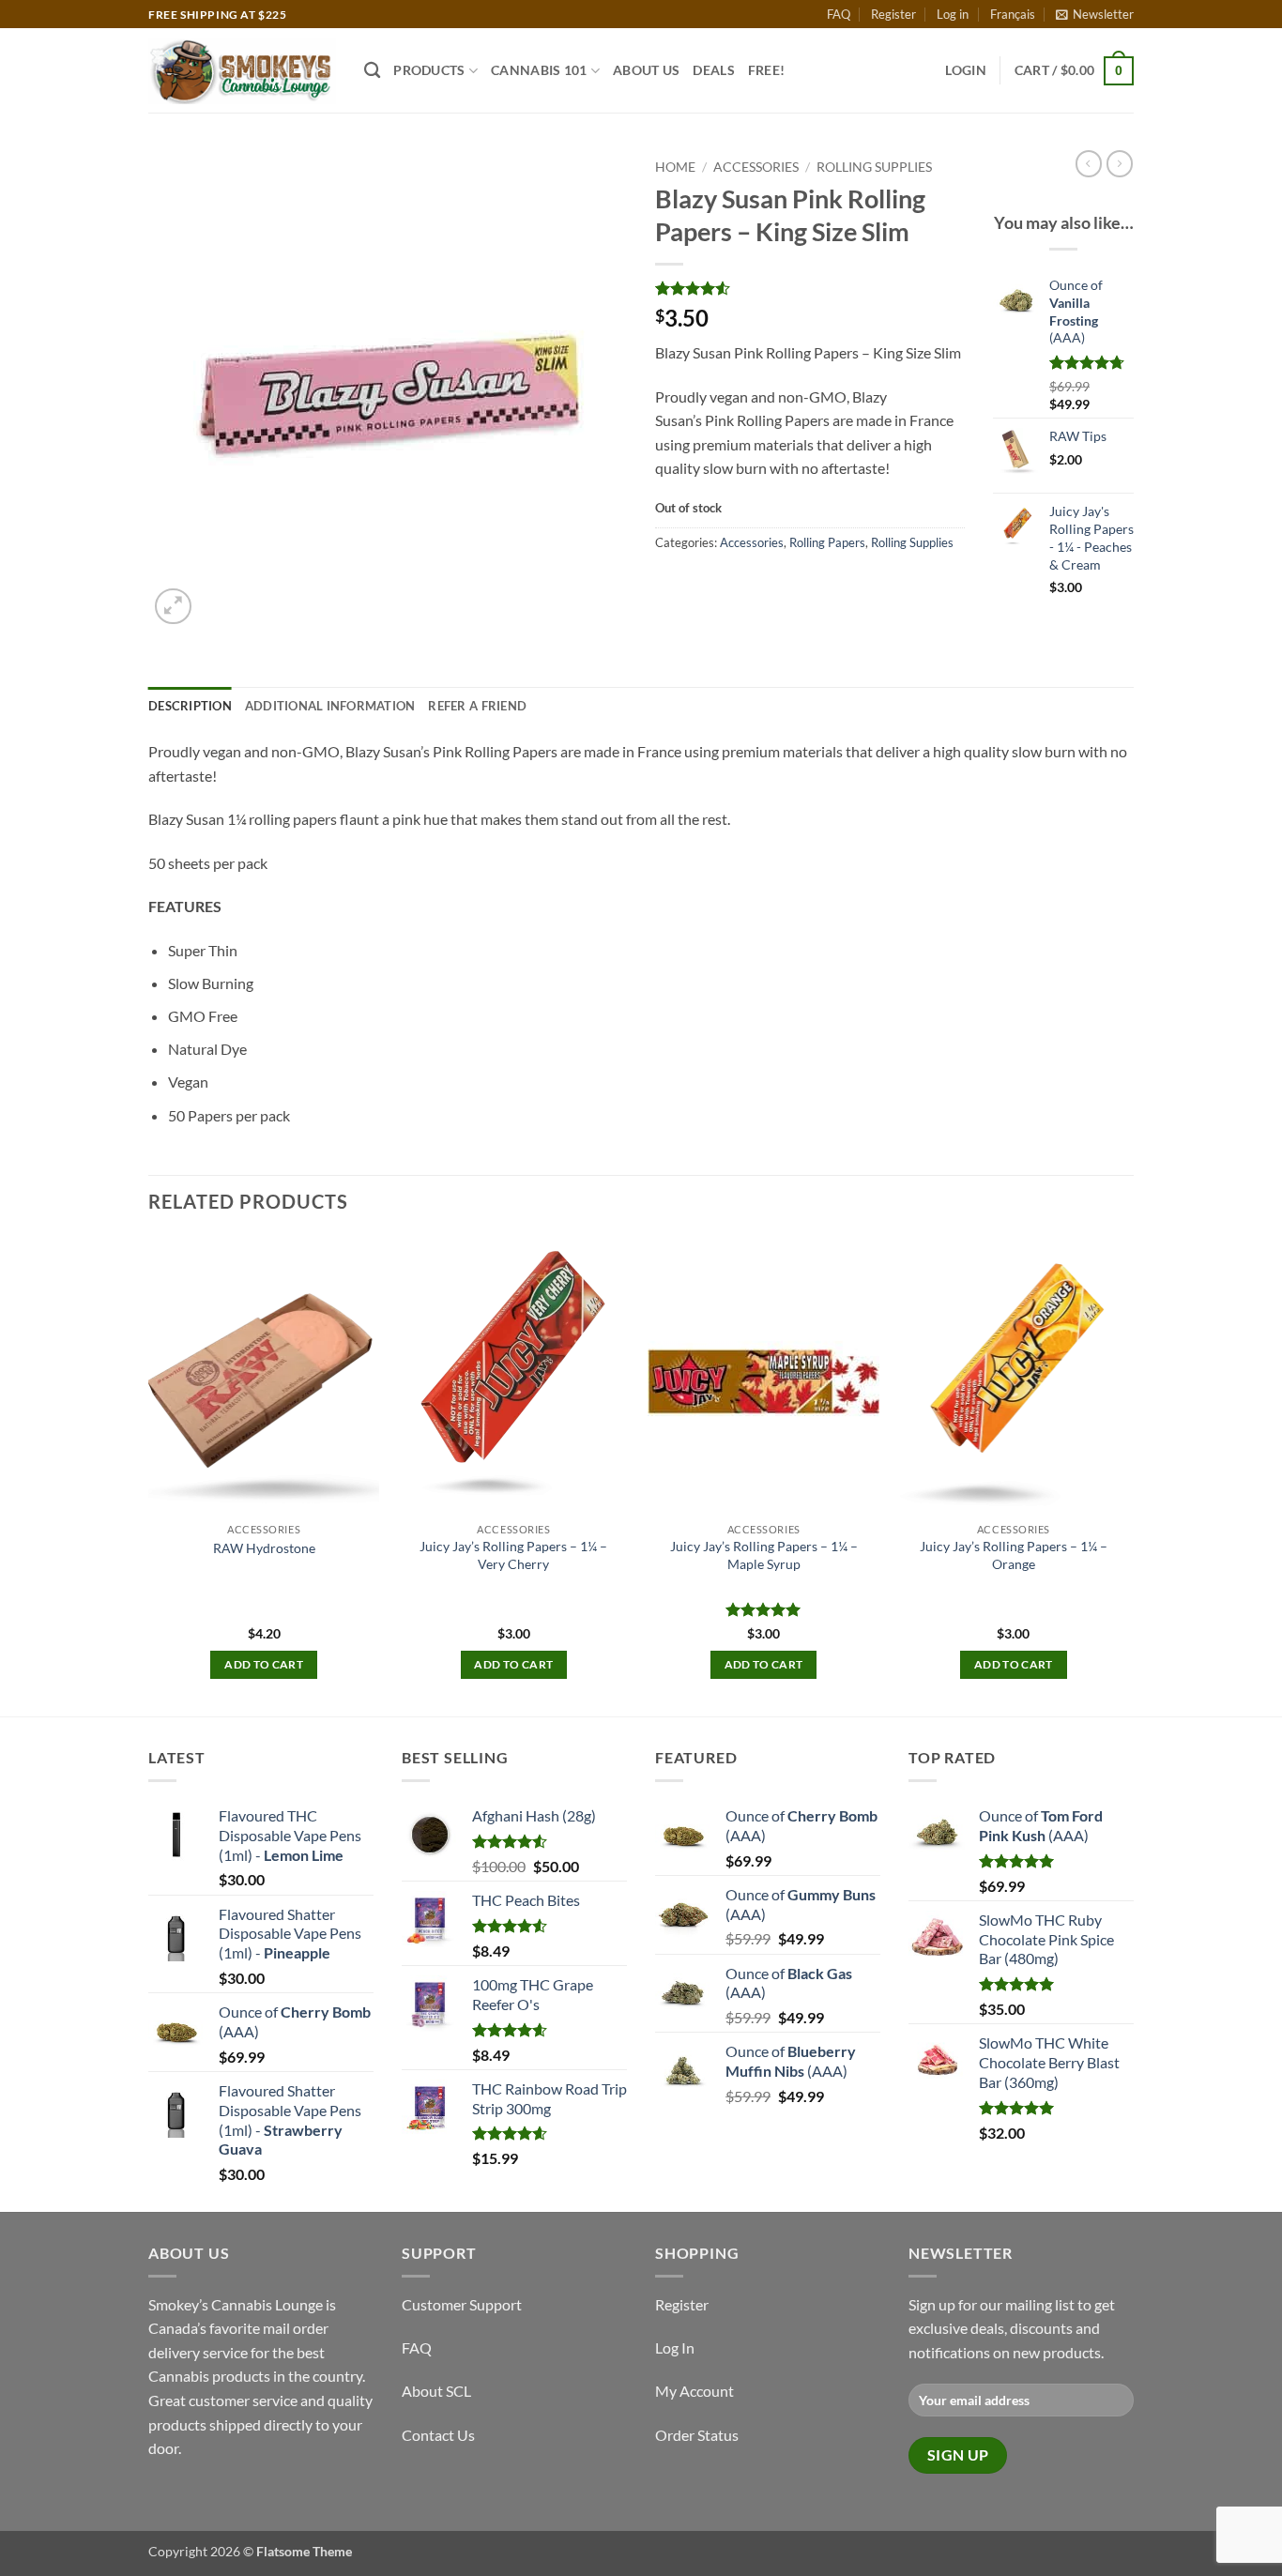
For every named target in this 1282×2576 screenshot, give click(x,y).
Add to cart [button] (264, 1664)
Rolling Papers (827, 542)
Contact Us (438, 2435)
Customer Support (462, 2304)
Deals (713, 70)
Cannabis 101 (539, 70)
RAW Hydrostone (264, 1548)
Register (893, 14)
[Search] (372, 71)
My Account (694, 2391)
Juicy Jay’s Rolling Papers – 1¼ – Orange (1014, 1555)
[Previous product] (1120, 163)
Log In (675, 2347)
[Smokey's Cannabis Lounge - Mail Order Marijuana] (242, 71)
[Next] (1128, 1474)
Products (429, 70)
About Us (646, 70)
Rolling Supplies (874, 167)
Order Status (697, 2435)
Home (675, 167)
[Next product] (1089, 163)
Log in (953, 14)
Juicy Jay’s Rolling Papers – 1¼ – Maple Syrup (764, 1555)
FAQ (839, 14)
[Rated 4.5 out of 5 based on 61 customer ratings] (810, 288)
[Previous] (149, 1474)
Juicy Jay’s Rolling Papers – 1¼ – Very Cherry (513, 1555)
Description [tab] (190, 706)
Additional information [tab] (330, 706)
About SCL (436, 2391)
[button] (1095, 14)
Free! (766, 70)
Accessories (756, 167)
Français (1013, 14)
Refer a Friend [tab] (477, 706)
